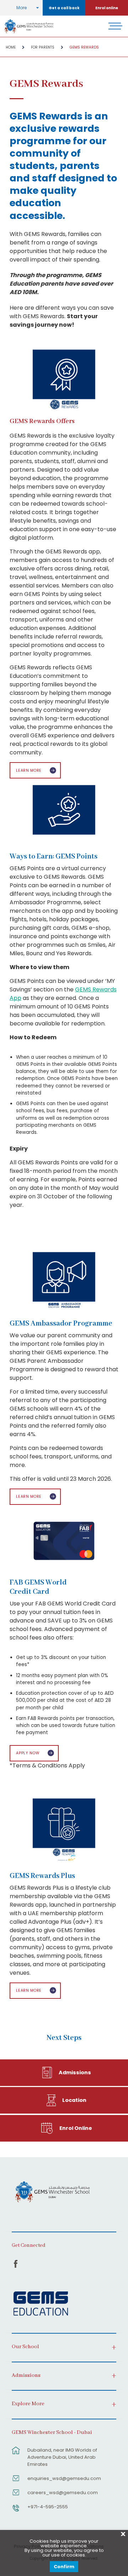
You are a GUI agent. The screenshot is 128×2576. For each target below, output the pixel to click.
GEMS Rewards (84, 47)
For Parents (43, 47)
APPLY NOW (28, 1753)
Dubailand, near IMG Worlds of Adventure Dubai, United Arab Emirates (62, 2457)
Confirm (64, 2567)
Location (74, 2100)
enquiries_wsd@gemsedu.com (64, 2478)
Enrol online (107, 8)
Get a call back (64, 8)
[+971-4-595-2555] (16, 2512)
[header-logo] (29, 26)
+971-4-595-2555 (48, 2507)
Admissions (75, 2072)
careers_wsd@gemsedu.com (63, 2493)
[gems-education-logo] (41, 2304)
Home (11, 47)
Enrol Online (76, 2128)
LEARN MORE (29, 770)
